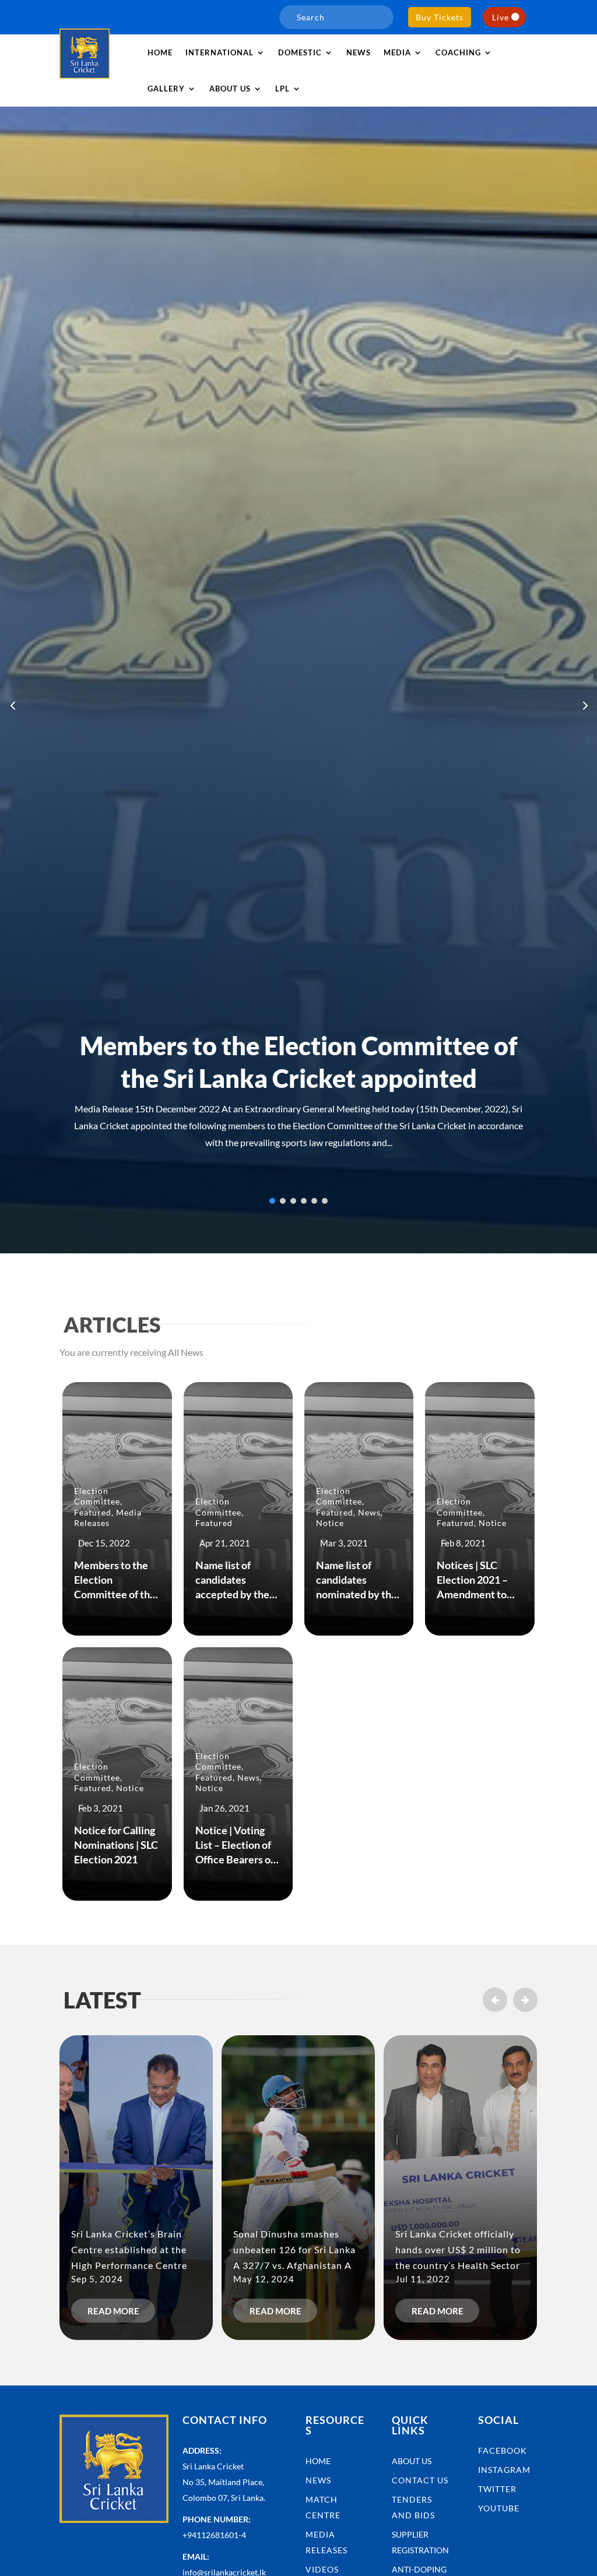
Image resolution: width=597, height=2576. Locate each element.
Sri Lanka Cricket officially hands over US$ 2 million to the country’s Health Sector (458, 2249)
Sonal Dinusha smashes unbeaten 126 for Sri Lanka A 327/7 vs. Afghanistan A (294, 2249)
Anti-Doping (419, 2569)
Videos (322, 2569)
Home (160, 52)
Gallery (166, 89)
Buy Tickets (440, 17)
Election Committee (97, 1496)
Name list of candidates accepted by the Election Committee (232, 1594)
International (220, 52)
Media (397, 52)
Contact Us (420, 2480)
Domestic (300, 52)
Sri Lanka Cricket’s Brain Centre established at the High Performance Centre (129, 2249)
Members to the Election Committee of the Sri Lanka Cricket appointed (115, 1594)
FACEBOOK (503, 2450)
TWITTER (497, 2489)
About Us (412, 2461)
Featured (93, 1512)
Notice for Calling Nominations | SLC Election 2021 (116, 1845)
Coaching (458, 52)
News (359, 52)
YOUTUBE (499, 2508)
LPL (282, 89)
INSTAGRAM (504, 2470)
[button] (584, 705)
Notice (330, 1523)
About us (230, 89)
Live (501, 17)
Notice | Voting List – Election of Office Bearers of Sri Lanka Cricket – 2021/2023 (238, 1860)
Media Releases (108, 1518)
